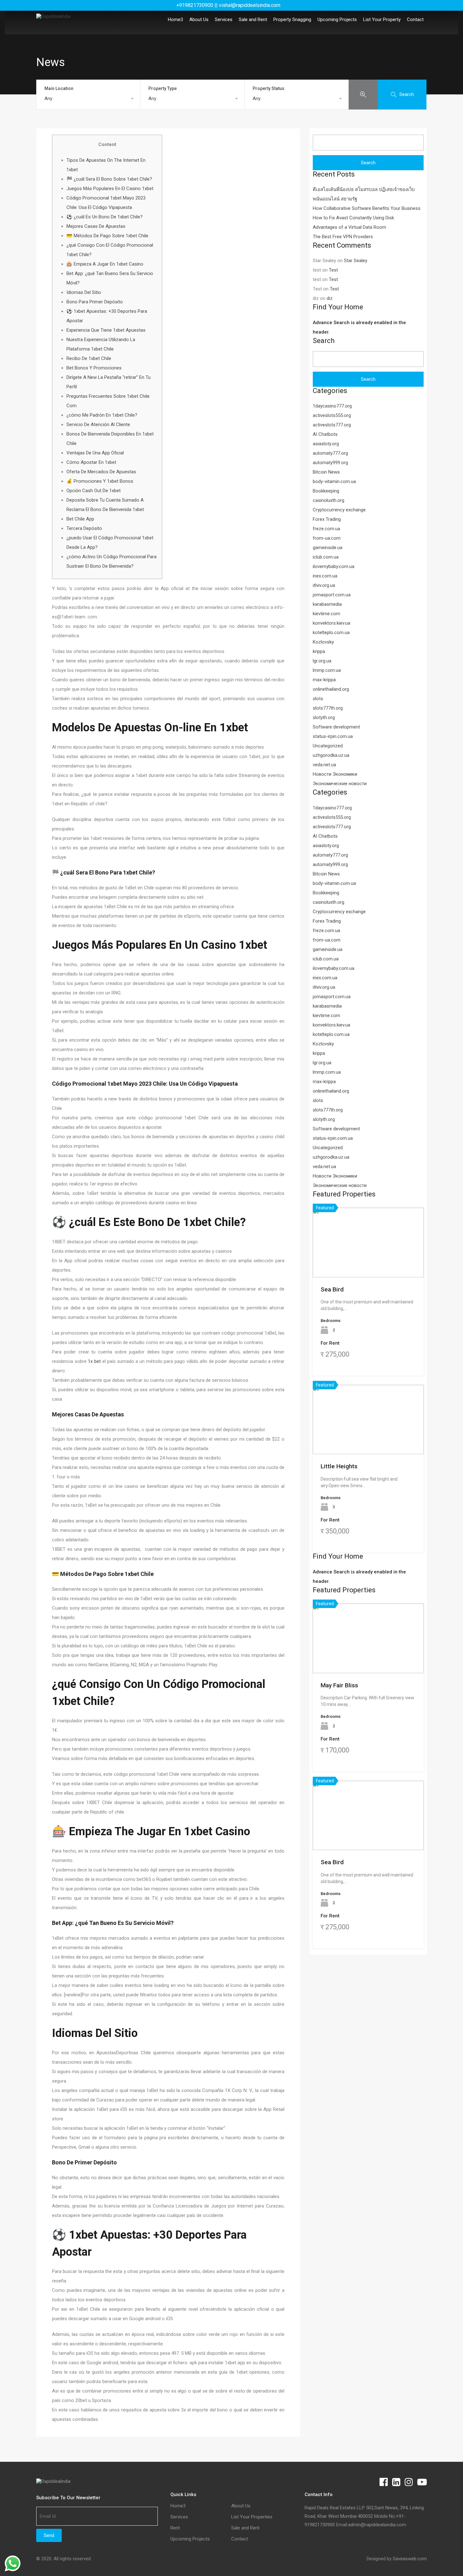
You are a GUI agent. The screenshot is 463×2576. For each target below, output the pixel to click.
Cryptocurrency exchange (339, 510)
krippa (319, 651)
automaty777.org (330, 453)
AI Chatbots (325, 434)
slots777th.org (328, 708)
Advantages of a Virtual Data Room (349, 227)
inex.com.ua (325, 576)
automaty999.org (330, 463)
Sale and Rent (253, 20)
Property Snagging (292, 20)
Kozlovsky (323, 642)
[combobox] (88, 98)
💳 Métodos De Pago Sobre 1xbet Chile (107, 236)
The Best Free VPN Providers (343, 237)
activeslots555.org (332, 415)
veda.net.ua (324, 765)
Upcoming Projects (337, 20)
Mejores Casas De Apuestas (96, 226)
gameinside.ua (328, 548)
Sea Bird (332, 1289)
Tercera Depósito (84, 528)
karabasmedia (327, 604)
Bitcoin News (326, 472)
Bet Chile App (80, 519)
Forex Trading (327, 519)
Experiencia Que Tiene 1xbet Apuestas (106, 330)
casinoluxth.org (329, 500)
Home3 (175, 20)
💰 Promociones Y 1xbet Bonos (100, 481)
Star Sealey (356, 261)
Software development (336, 727)
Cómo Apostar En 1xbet (91, 462)
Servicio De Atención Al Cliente (98, 425)
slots (318, 699)
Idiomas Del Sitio (84, 292)
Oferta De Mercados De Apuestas (101, 472)
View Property (368, 1263)
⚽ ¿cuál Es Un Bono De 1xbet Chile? (105, 217)
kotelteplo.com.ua (331, 633)
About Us (199, 20)
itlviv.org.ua (324, 585)
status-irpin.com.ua (333, 736)
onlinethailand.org (331, 689)
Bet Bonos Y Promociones (94, 368)
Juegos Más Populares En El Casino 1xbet (110, 188)
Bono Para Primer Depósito (95, 302)
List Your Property (382, 20)
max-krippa (324, 680)
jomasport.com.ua (332, 595)
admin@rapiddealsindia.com (377, 2525)
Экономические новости (340, 784)
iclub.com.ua (326, 557)
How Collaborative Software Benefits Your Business (367, 208)
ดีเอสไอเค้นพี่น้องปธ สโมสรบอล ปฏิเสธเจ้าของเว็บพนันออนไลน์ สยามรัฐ (364, 194)
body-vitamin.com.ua (334, 481)
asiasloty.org (326, 444)
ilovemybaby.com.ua (334, 566)
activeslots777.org (332, 425)
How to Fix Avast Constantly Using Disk (353, 218)
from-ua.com (327, 538)
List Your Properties (252, 2517)
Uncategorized (328, 746)
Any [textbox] (48, 98)
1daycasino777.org (332, 406)
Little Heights (339, 1466)
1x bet (94, 1361)
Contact (415, 20)
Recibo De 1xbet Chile (89, 358)
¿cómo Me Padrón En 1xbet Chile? (102, 415)
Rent (175, 2528)
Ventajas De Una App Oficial (95, 453)
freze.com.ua (326, 529)
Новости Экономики (335, 774)
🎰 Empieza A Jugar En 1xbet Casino (105, 264)
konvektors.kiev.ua (332, 623)
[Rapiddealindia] (53, 16)
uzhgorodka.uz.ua (331, 755)
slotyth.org (324, 717)
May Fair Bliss (339, 1685)
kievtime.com (326, 614)
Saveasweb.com (410, 2559)
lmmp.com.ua (327, 670)
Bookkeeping (326, 491)
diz (330, 298)
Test (333, 270)
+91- (401, 2516)
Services (224, 20)
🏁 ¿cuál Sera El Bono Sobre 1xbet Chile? (109, 179)
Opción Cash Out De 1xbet (94, 491)
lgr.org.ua (322, 661)
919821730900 (320, 2525)
